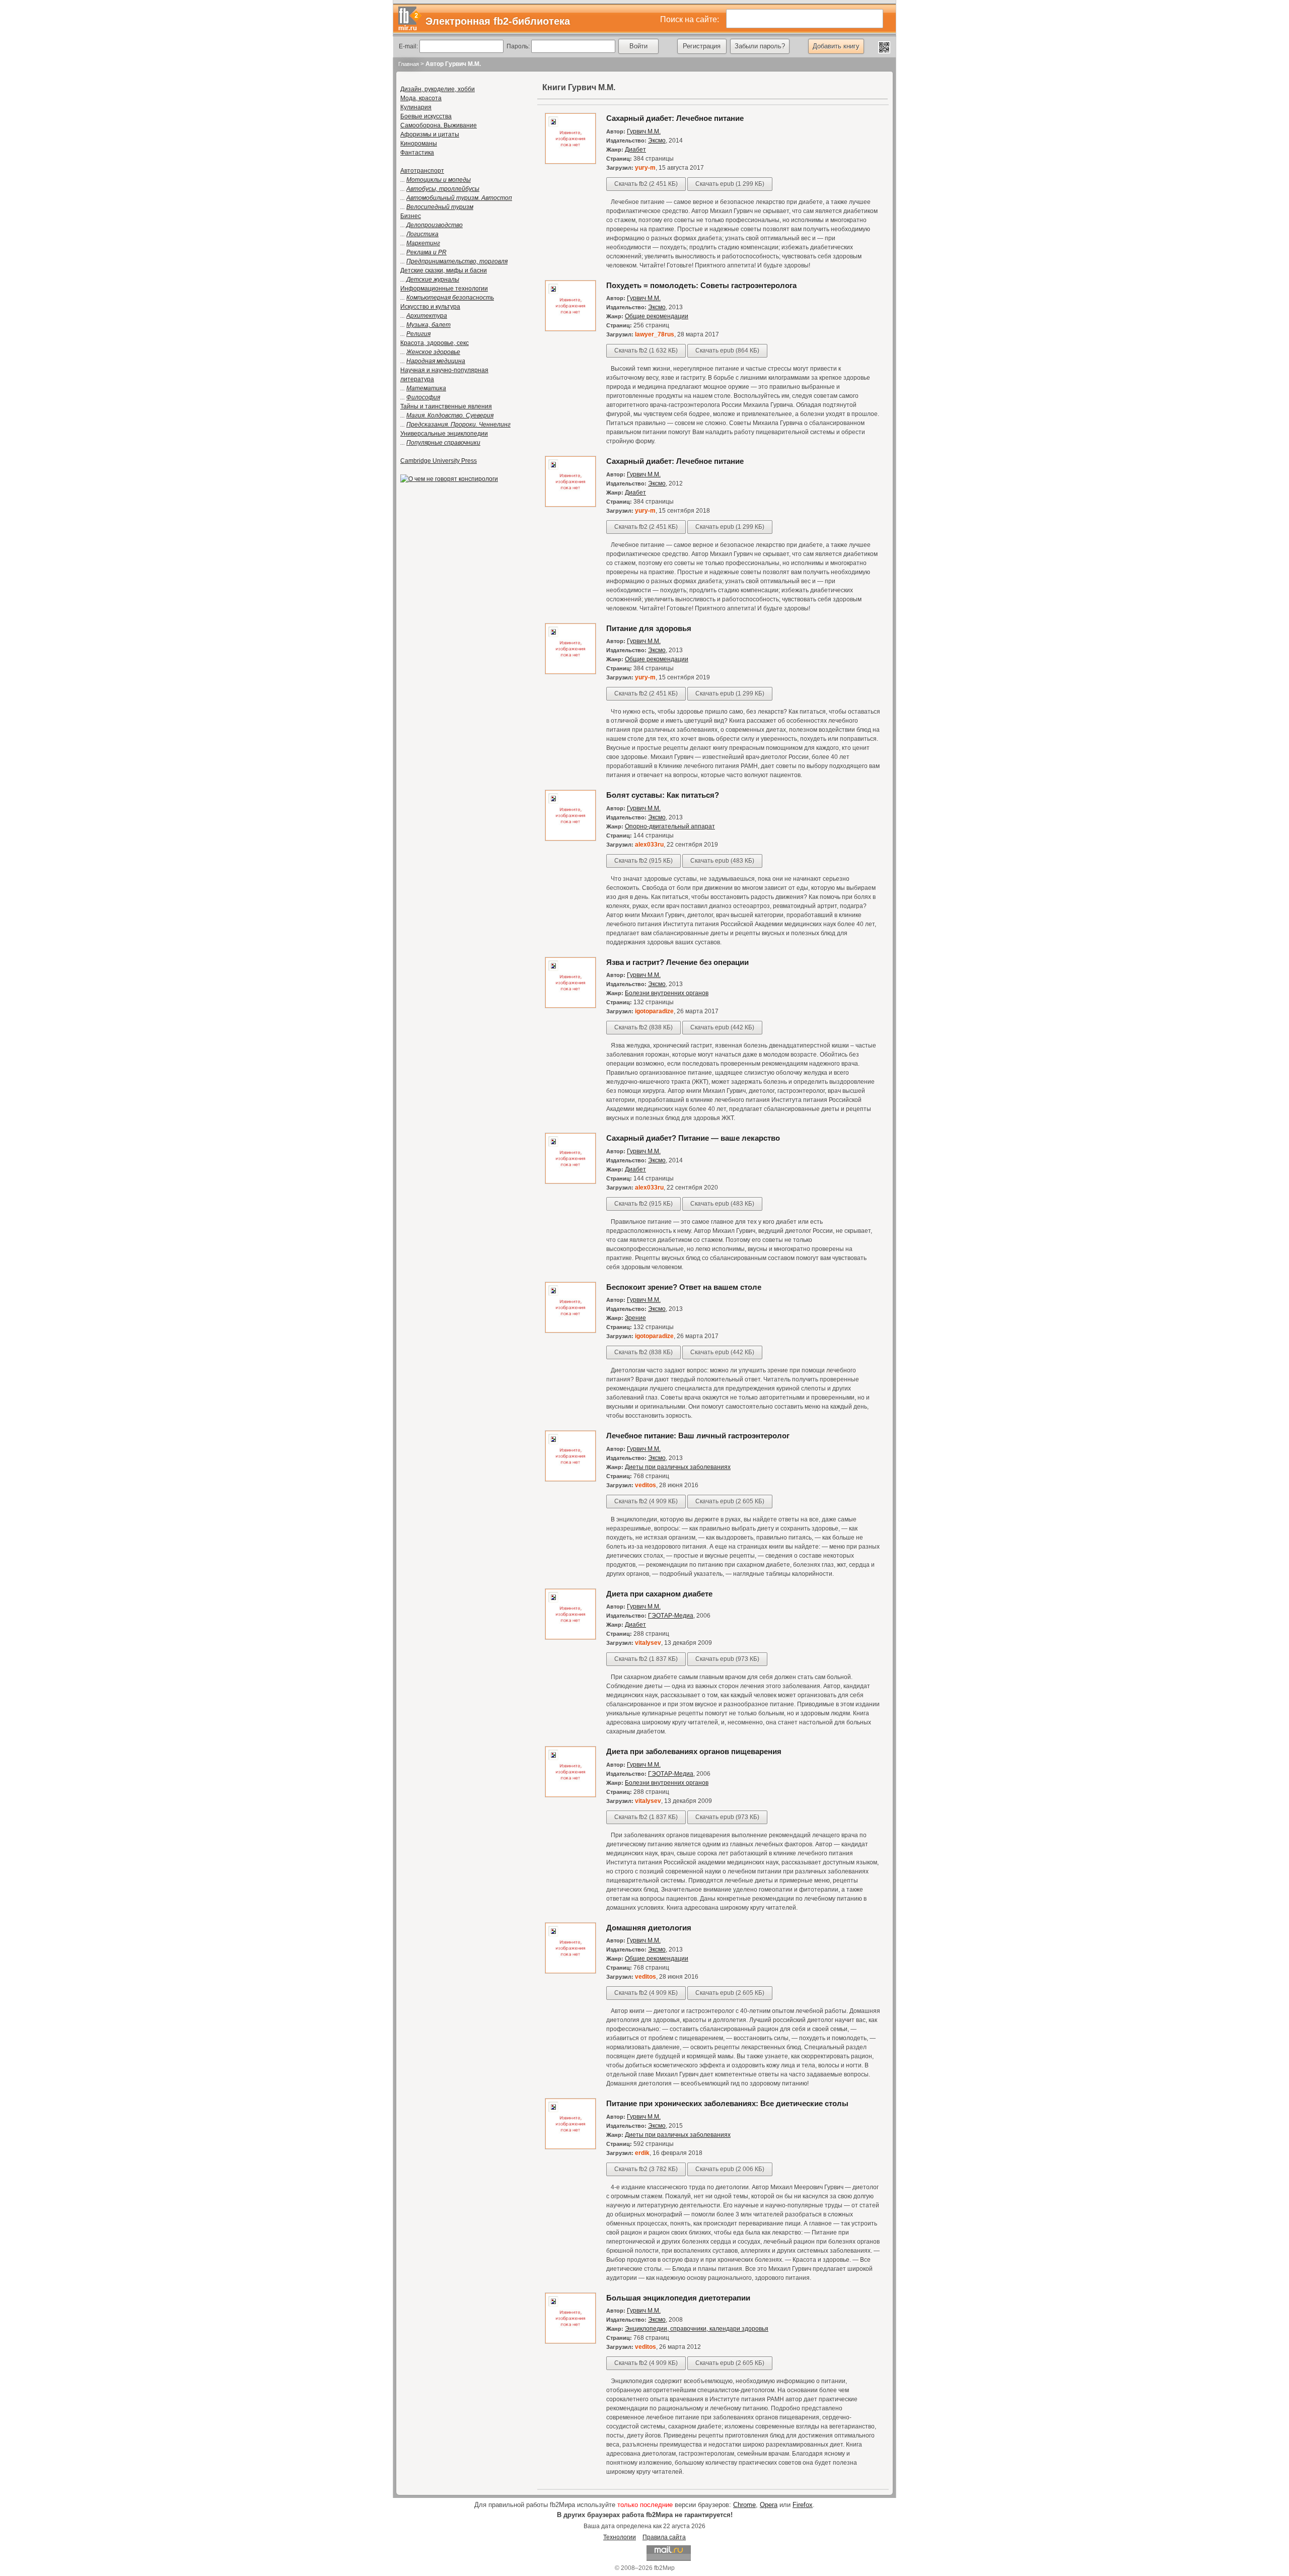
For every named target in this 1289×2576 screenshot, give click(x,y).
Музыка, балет (428, 325)
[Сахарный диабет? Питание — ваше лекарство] (570, 1182)
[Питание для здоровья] (570, 672)
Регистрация (702, 46)
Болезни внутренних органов (667, 993)
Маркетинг (423, 243)
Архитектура (427, 316)
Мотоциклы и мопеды (439, 180)
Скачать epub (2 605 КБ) (730, 1501)
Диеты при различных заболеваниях (678, 1467)
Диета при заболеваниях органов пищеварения (694, 1751)
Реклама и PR (426, 252)
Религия (418, 334)
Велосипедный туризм (440, 207)
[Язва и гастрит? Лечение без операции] (570, 1006)
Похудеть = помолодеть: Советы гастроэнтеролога (701, 285)
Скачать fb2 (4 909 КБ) (646, 1501)
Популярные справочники (443, 443)
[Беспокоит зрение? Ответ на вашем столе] (570, 1331)
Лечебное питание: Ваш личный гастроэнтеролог (698, 1436)
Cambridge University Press (439, 461)
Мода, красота (421, 98)
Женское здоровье (433, 352)
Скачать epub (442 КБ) (722, 1027)
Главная (409, 64)
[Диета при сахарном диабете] (570, 1638)
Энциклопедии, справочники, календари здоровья (697, 2329)
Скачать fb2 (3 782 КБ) (646, 2169)
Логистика (422, 234)
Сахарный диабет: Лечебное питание (675, 118)
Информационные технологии (444, 289)
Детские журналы (433, 280)
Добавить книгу (836, 46)
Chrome (744, 2505)
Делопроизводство (435, 225)
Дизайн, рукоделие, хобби (438, 89)
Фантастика (417, 153)
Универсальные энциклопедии (444, 434)
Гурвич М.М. (644, 131)
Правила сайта (664, 2537)
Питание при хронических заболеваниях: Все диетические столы (727, 2103)
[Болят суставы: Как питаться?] (570, 839)
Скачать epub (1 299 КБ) (730, 184)
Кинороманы (419, 144)
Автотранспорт (422, 171)
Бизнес (411, 216)
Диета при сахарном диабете (659, 1594)
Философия (423, 397)
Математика (426, 388)
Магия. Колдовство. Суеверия (450, 415)
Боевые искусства (426, 116)
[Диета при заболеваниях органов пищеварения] (570, 1795)
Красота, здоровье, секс (435, 343)
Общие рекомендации (657, 316)
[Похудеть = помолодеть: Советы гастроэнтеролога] (570, 329)
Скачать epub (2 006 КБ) (730, 2169)
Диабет (635, 150)
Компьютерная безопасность (450, 298)
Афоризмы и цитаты (430, 134)
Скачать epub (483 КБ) (722, 861)
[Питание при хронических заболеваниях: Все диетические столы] (570, 2147)
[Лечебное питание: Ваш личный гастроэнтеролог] (570, 1480)
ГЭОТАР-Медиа (671, 1616)
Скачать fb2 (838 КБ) (643, 1027)
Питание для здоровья (649, 628)
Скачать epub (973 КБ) (727, 1659)
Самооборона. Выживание (439, 125)
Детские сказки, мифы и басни (444, 270)
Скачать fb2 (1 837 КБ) (646, 1659)
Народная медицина (436, 361)
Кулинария (416, 107)
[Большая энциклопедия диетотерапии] (570, 2342)
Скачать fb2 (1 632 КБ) (646, 351)
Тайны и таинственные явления (446, 406)
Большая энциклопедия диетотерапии (678, 2298)
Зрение (635, 1318)
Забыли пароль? (760, 46)
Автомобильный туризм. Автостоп (459, 198)
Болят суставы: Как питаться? (663, 795)
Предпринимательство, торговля (457, 261)
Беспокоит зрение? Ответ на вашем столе (684, 1287)
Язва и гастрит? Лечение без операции (677, 962)
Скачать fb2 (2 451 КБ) (646, 184)
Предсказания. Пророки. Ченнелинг (458, 425)
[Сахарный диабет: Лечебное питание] (570, 162)
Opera (769, 2505)
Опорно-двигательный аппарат (670, 826)
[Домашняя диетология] (570, 1972)
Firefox (803, 2505)
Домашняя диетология (649, 1928)
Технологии (620, 2537)
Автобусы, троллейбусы (443, 189)
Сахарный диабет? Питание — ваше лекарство (693, 1138)
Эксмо (657, 141)
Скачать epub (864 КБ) (727, 351)
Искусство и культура (430, 307)
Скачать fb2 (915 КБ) (643, 861)
